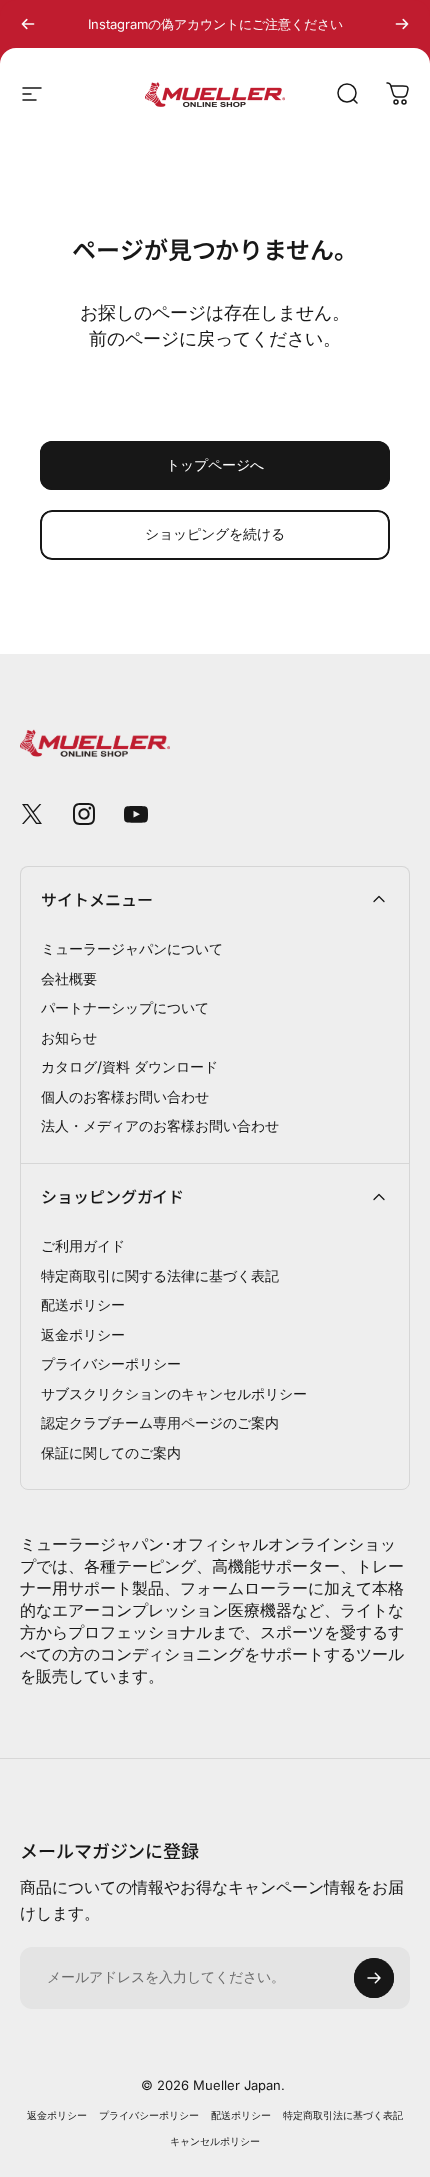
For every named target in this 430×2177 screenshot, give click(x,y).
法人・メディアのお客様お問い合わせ (160, 1125)
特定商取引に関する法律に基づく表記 (160, 1275)
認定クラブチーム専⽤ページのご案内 (160, 1422)
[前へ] (28, 24)
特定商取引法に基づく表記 (343, 2115)
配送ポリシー (83, 1304)
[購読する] (374, 1978)
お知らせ (69, 1037)
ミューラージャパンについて (132, 948)
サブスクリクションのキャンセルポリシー (174, 1393)
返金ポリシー (83, 1334)
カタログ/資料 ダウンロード (129, 1066)
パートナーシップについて (125, 1007)
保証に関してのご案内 (111, 1452)
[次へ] (402, 24)
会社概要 (69, 978)
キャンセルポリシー (215, 2141)
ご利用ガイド (83, 1245)
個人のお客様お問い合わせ (125, 1096)
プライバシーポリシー (111, 1363)
